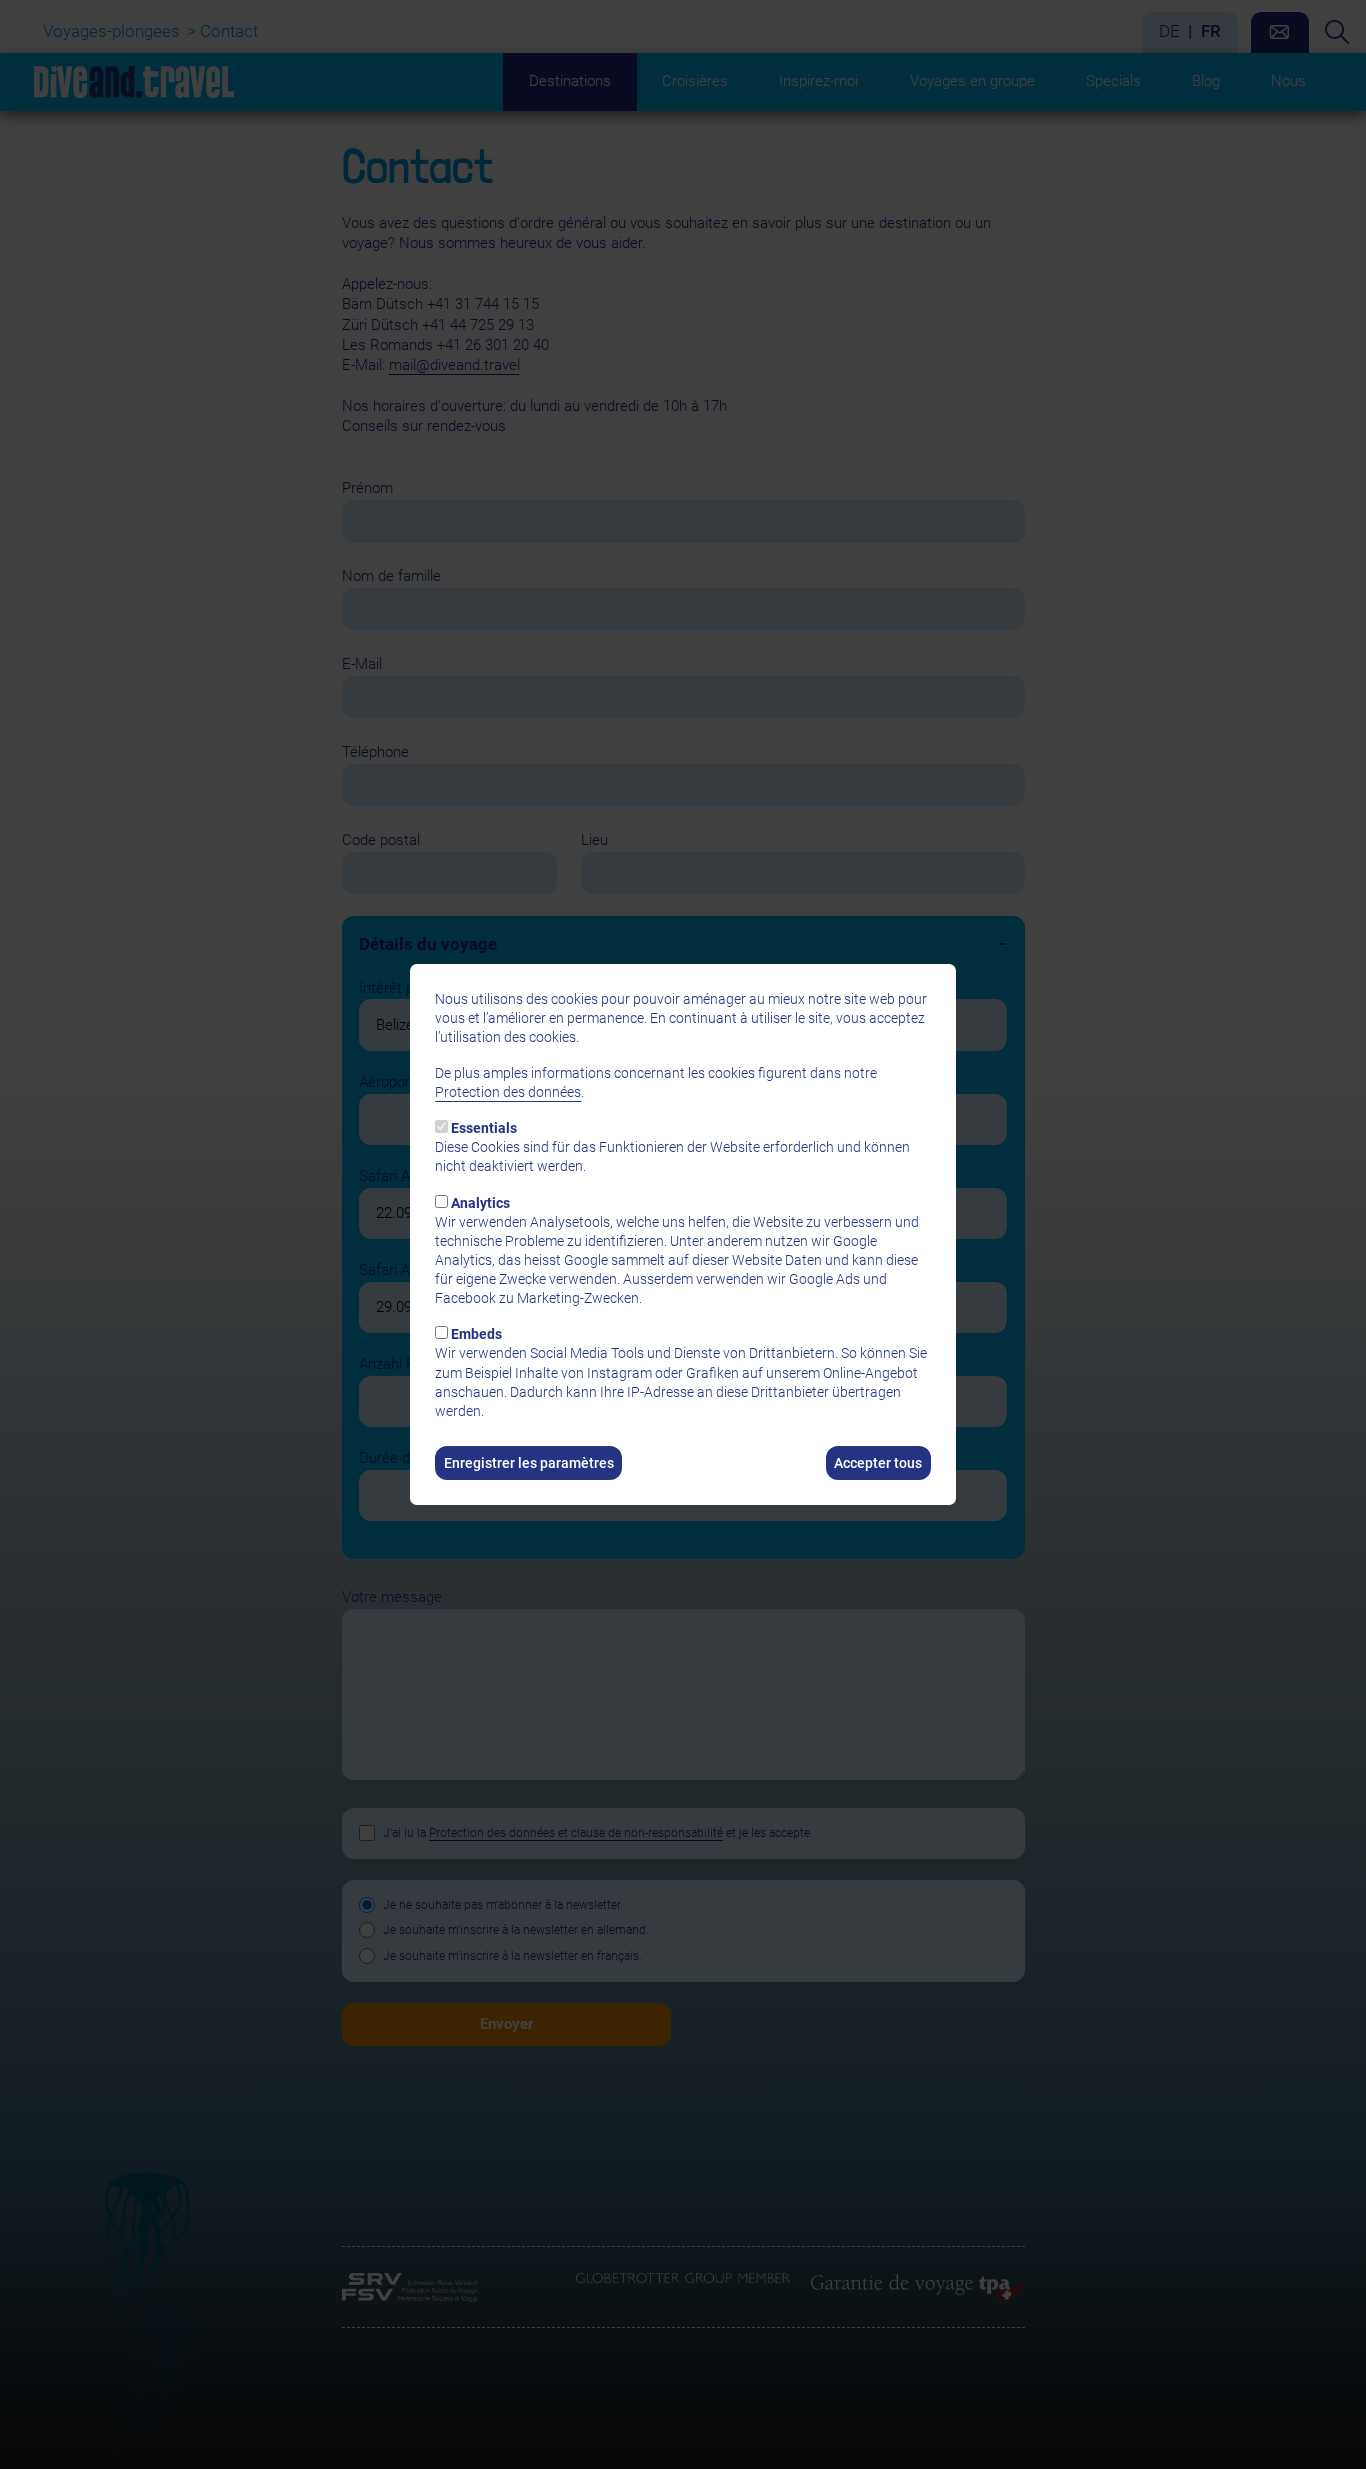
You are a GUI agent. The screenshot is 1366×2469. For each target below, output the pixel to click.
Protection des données (508, 1092)
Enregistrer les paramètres (529, 1463)
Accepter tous (878, 1463)
